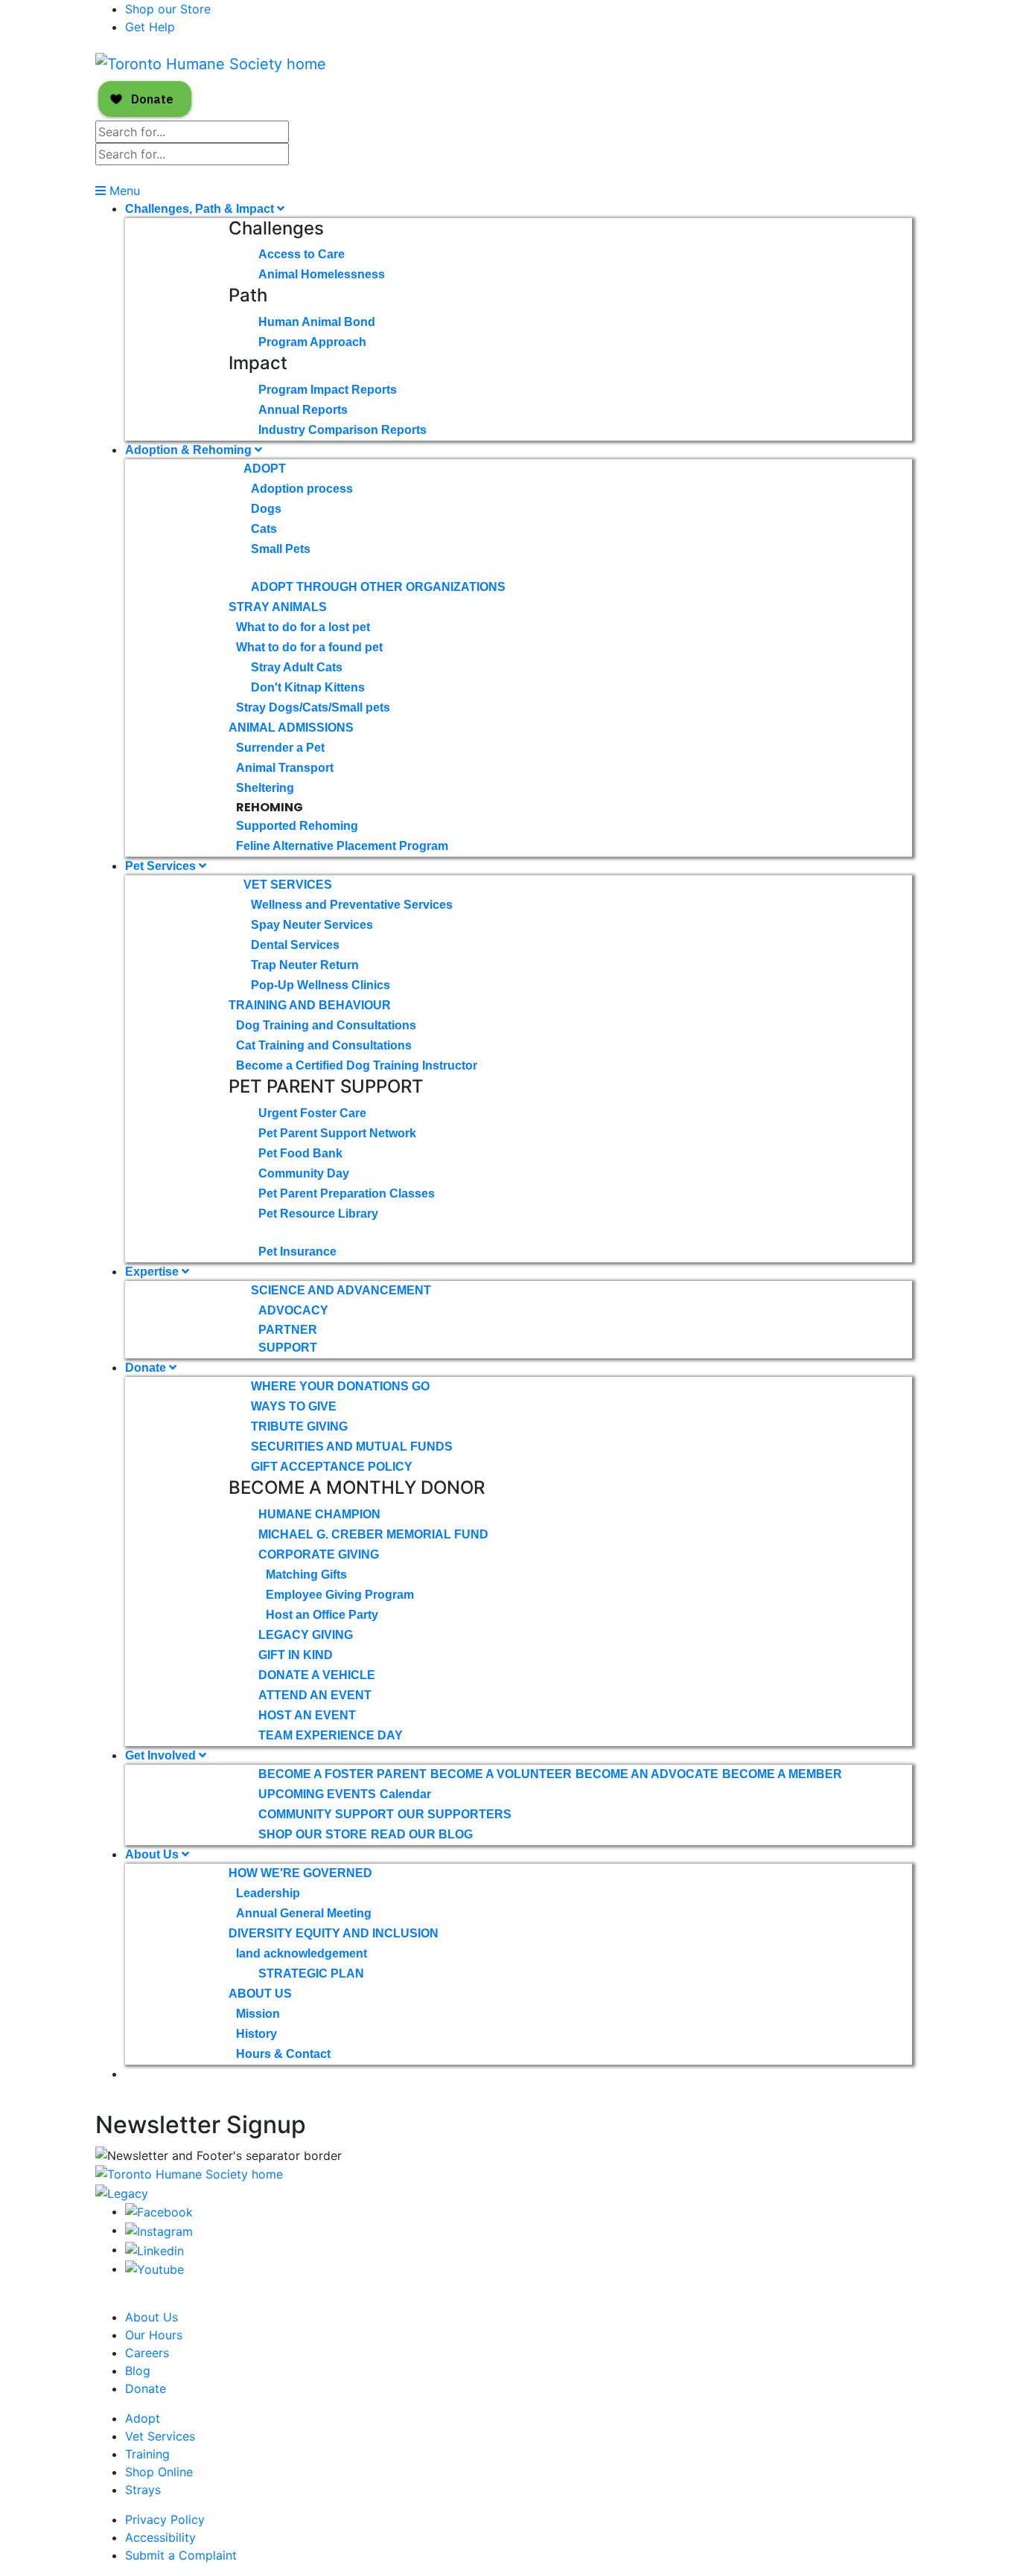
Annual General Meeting (304, 1913)
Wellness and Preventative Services (352, 905)
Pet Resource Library (318, 1214)
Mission (258, 2014)
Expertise (153, 1272)
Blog (138, 2371)
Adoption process (302, 489)
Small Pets (281, 549)
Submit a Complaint (181, 2555)
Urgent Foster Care (312, 1113)
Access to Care (302, 254)
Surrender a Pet (280, 748)
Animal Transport (285, 768)
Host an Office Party (322, 1615)
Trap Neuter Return (305, 965)
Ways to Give (294, 1406)
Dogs (266, 509)
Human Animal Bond (317, 322)
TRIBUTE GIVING (299, 1426)
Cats (264, 529)
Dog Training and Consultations (326, 1025)
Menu (123, 191)
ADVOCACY (293, 1310)
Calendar (405, 1794)
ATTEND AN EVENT (315, 1695)
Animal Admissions (291, 728)
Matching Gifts (306, 1575)
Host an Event (307, 1715)
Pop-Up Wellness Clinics (321, 985)
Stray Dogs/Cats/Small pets (313, 707)
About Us (153, 1854)
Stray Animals (278, 607)
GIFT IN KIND (296, 1655)
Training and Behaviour (310, 1005)
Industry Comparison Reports (342, 430)
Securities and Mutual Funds (352, 1447)
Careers (147, 2353)
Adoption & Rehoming (190, 450)
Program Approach (312, 342)
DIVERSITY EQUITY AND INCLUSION (334, 1933)
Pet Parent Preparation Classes (347, 1193)
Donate (147, 1368)
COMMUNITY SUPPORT (326, 1814)
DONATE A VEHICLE (317, 1675)
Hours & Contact (283, 2054)
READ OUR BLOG (422, 1834)
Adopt (265, 469)
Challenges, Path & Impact (201, 209)
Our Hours (154, 2335)
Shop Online (159, 2472)
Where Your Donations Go (340, 1386)
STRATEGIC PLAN (311, 1973)
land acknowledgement (302, 1953)
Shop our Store (168, 9)
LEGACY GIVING (306, 1635)
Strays (143, 2490)
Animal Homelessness (322, 274)
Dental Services (295, 945)
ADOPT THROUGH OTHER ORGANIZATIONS (378, 587)
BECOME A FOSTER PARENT (342, 1774)
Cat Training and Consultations (324, 1045)
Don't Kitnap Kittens (308, 687)
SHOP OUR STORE (313, 1834)
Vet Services (288, 885)
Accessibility (160, 2537)
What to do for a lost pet (303, 627)
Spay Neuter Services (312, 925)
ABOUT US (260, 1994)
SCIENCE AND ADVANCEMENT (341, 1290)
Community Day (304, 1173)
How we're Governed (300, 1873)
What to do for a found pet (309, 647)
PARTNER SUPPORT (288, 1339)
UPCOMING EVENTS (317, 1794)
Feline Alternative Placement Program (342, 846)
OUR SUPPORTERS (455, 1814)
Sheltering (265, 788)
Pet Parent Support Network (337, 1133)
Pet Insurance (297, 1252)
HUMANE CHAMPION (319, 1514)
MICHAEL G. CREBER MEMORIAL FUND (373, 1534)
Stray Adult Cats (297, 667)
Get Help (150, 27)
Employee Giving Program (340, 1595)
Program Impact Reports (328, 390)
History (256, 2034)
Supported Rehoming (297, 826)
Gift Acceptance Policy (332, 1467)
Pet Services (162, 866)
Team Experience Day (331, 1735)
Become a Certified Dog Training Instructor (357, 1065)
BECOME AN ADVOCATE (647, 1774)
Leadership (268, 1893)
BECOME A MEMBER (782, 1774)
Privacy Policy (165, 2519)
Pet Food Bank (300, 1153)
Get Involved (162, 1755)
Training (147, 2454)
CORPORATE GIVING (319, 1554)
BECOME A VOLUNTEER (501, 1774)
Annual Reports (303, 410)
